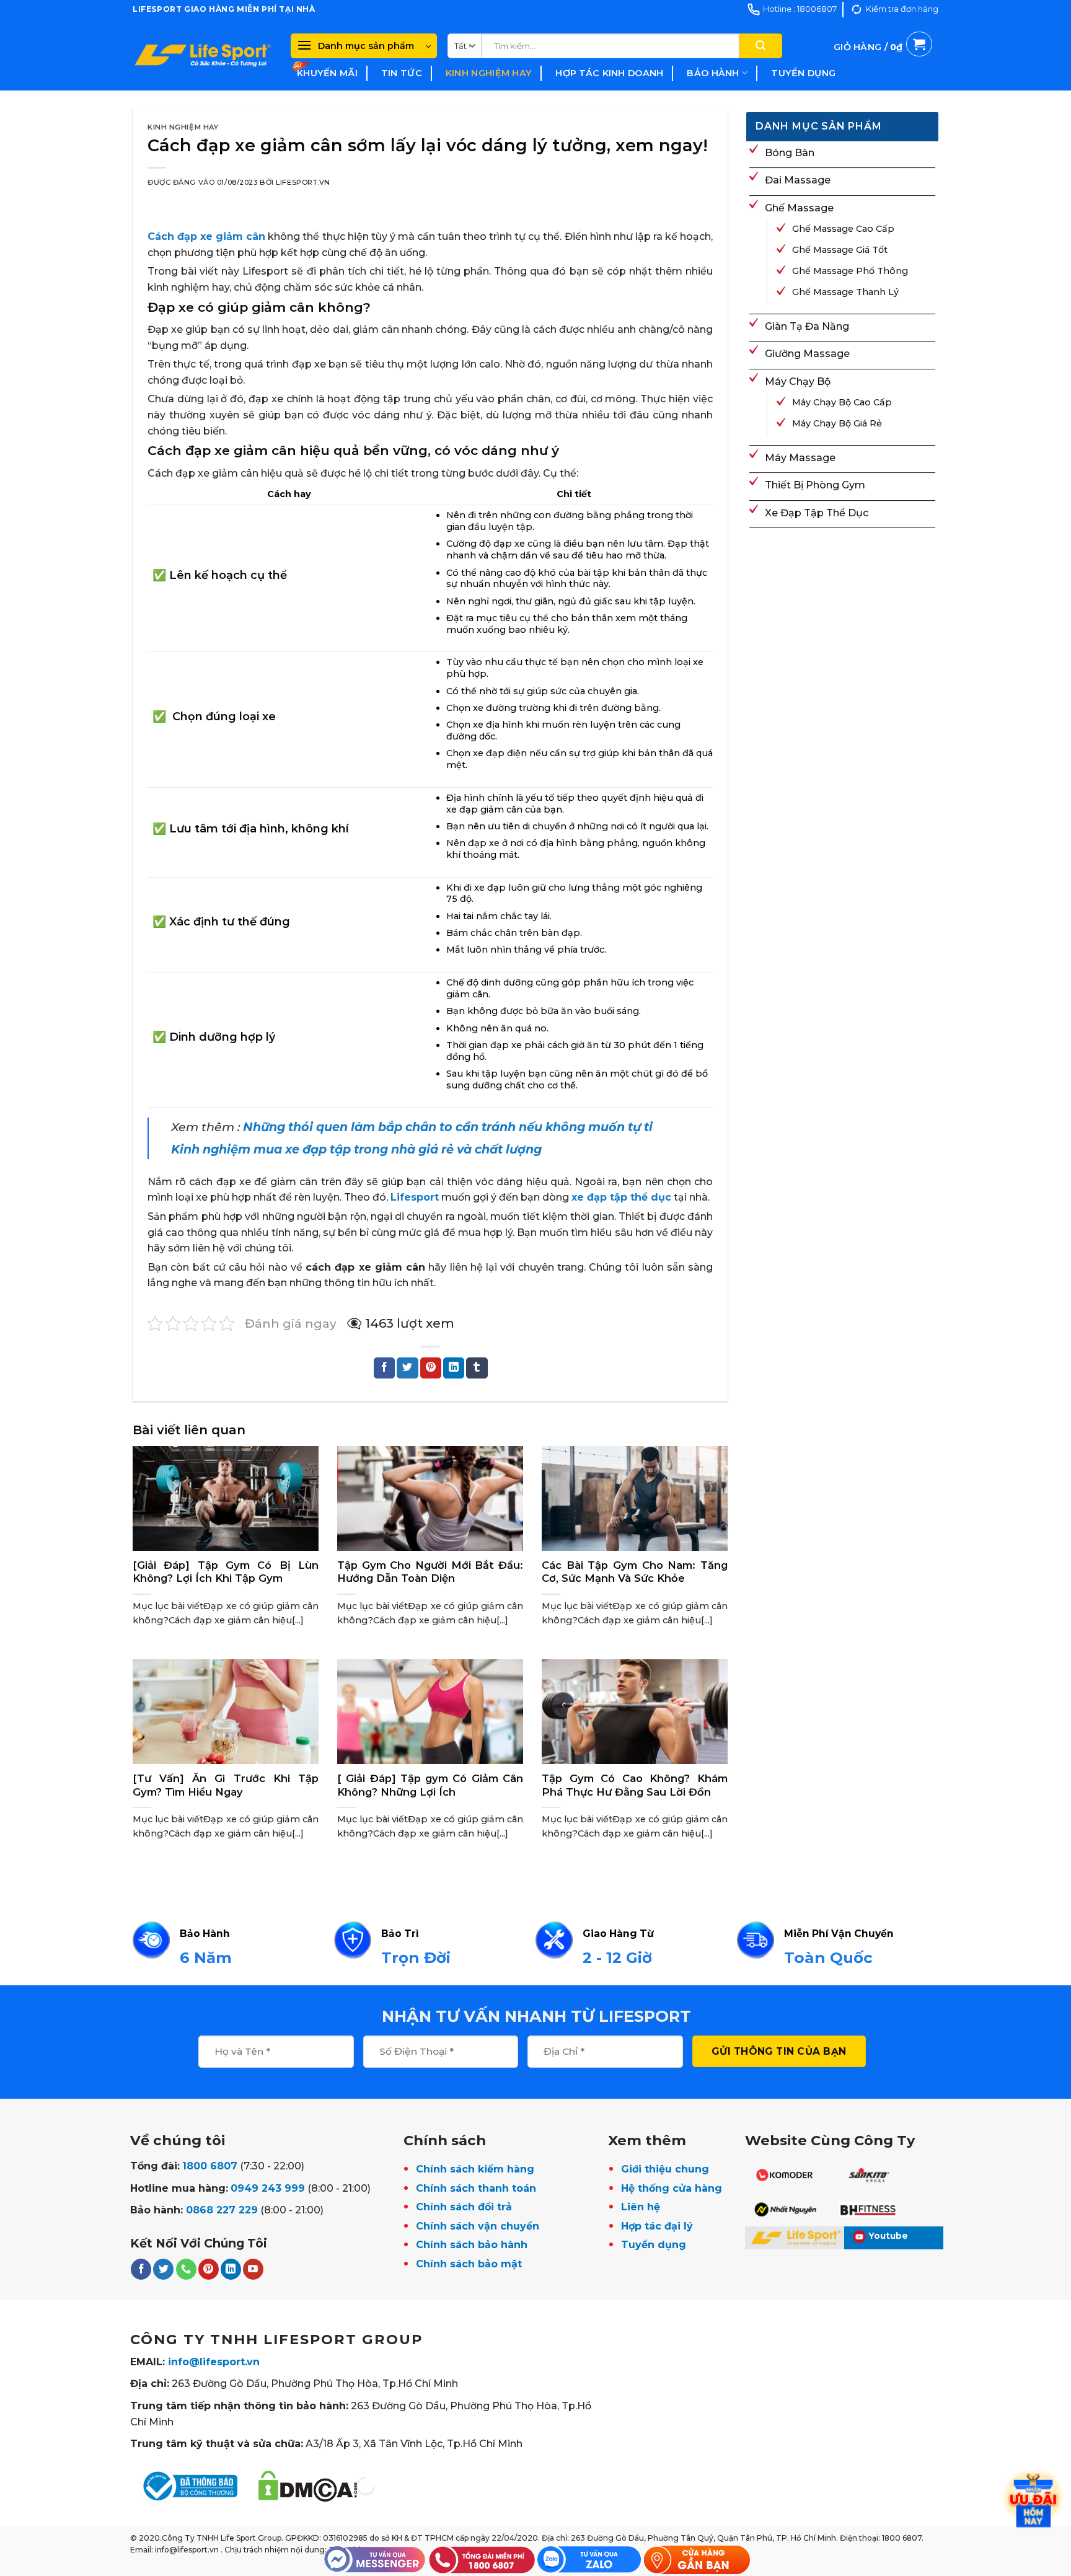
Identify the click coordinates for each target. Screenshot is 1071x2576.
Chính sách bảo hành (472, 2245)
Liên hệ (641, 2207)
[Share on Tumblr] (477, 1368)
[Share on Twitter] (407, 1368)
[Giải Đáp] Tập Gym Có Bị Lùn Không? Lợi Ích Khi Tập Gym (226, 1572)
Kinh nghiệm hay (489, 73)
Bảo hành (713, 73)
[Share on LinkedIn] (454, 1368)
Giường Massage (807, 354)
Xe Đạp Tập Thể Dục (817, 513)
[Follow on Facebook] (141, 2269)
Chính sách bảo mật (469, 2264)
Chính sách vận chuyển (478, 2226)
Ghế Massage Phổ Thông (850, 271)
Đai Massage (798, 180)
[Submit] (760, 46)
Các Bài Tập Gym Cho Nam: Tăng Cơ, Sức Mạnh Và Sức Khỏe (635, 1572)
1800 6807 (210, 2166)
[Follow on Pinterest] (209, 2269)
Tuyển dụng (803, 73)
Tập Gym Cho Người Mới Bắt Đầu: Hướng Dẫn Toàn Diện (430, 1572)
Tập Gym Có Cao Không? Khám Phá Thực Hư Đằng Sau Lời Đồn (635, 1785)
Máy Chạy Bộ (798, 382)
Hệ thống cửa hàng (672, 2188)
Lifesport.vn (303, 182)
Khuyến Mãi (327, 73)
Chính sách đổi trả (464, 2207)
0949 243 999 (268, 2188)
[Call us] (186, 2269)
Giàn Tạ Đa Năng (807, 326)
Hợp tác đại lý (657, 2226)
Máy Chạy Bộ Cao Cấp (842, 402)
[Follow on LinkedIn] (231, 2269)
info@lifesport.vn (214, 2362)
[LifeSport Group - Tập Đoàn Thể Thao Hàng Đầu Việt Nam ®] (202, 55)
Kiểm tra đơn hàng (902, 9)
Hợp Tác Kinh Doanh (609, 73)
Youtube (888, 2236)
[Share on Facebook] (384, 1368)
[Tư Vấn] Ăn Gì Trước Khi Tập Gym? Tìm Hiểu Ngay (226, 1785)
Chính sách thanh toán (476, 2188)
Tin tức (402, 73)
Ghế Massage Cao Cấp (843, 229)
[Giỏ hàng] (883, 61)
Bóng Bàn (790, 153)
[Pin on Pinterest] (431, 1368)
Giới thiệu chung (665, 2169)
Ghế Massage (799, 208)
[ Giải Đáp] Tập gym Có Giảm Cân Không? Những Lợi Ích (430, 1785)
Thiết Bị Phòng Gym (815, 485)
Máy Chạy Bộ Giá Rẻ (837, 423)
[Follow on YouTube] (253, 2269)
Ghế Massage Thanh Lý (845, 292)
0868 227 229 (222, 2210)
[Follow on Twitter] (163, 2269)
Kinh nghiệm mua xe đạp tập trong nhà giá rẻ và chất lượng (356, 1149)
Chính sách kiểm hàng (475, 2169)
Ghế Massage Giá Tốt (840, 250)
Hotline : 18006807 (800, 9)
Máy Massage (800, 458)
